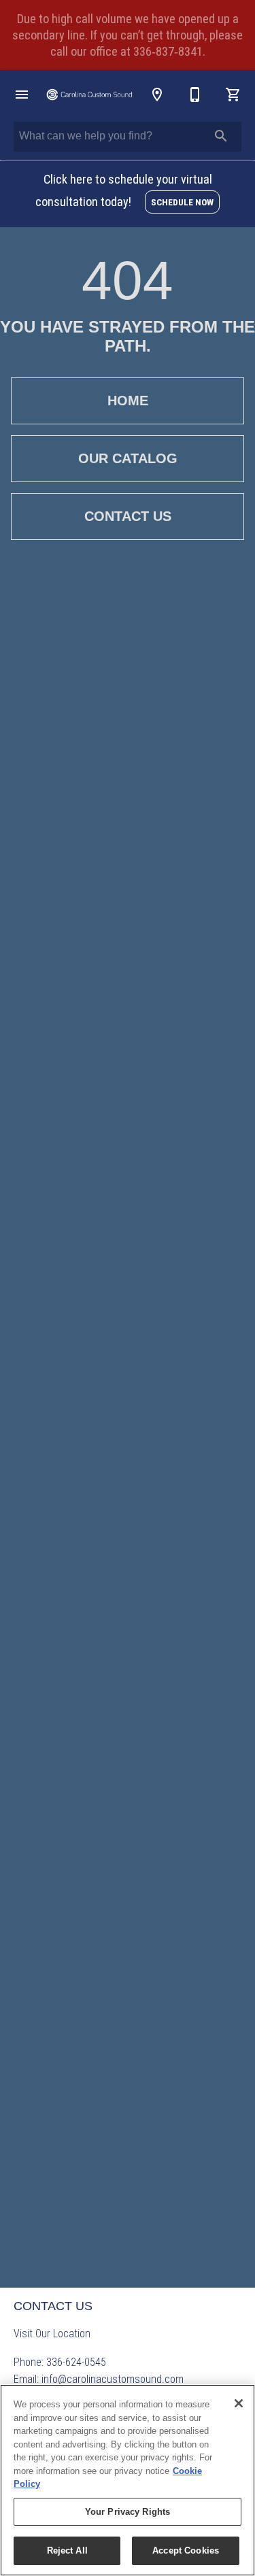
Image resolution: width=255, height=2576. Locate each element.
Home (128, 401)
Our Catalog (128, 458)
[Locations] (157, 95)
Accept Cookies (186, 2550)
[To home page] (89, 95)
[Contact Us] (195, 95)
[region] (128, 2480)
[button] (22, 95)
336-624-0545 (76, 2362)
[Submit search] (221, 136)
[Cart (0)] (233, 95)
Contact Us (128, 516)
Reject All (67, 2550)
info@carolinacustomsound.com (113, 2379)
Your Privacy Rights (128, 2512)
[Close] (239, 2403)
